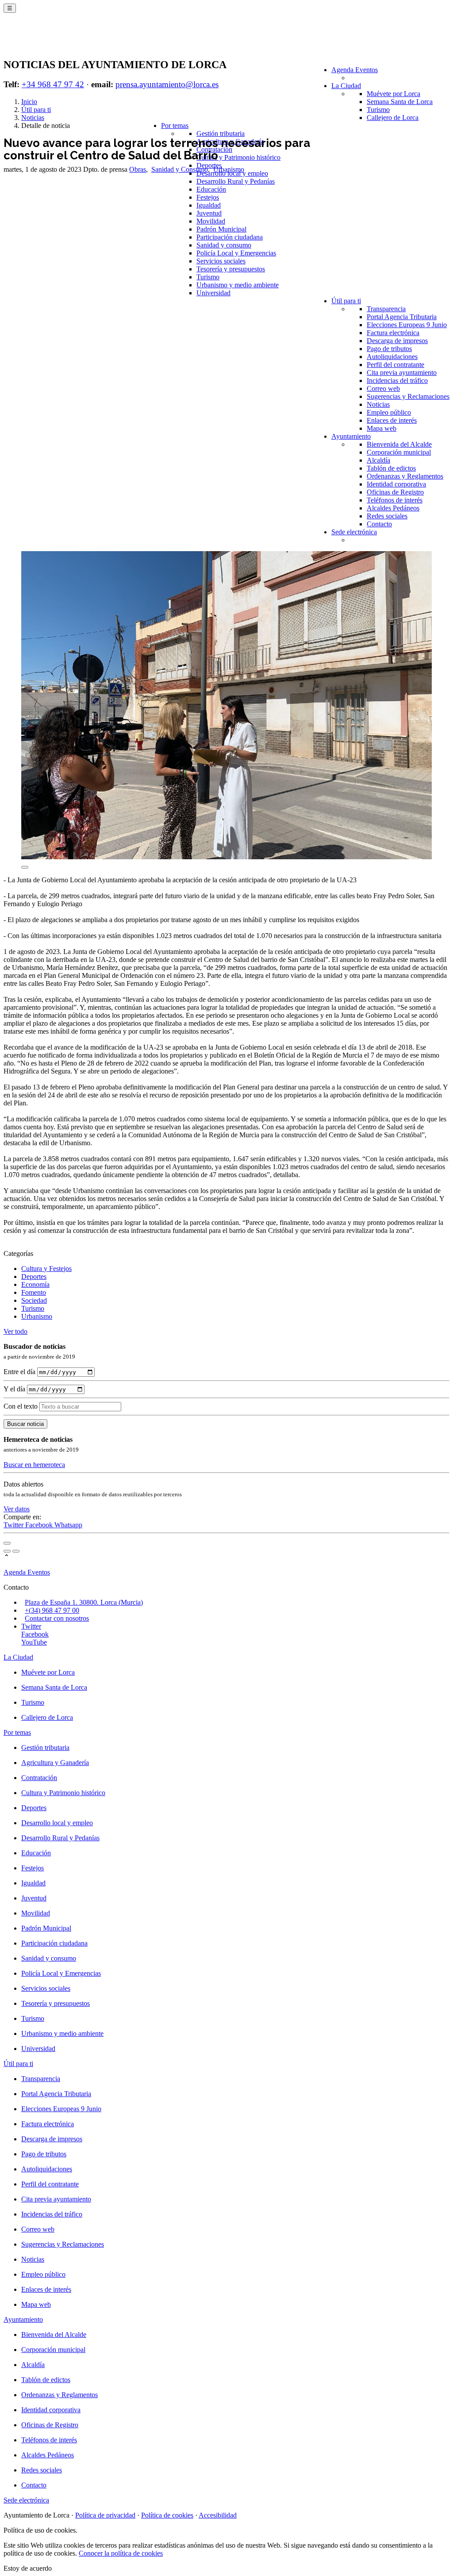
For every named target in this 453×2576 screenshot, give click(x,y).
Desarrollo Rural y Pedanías (236, 181)
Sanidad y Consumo (180, 169)
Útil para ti (346, 301)
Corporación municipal (399, 452)
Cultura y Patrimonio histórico (238, 157)
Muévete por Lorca (393, 94)
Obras (138, 169)
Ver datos (17, 1509)
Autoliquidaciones (392, 357)
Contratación (39, 1778)
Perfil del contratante (395, 365)
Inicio (29, 102)
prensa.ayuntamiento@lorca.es (167, 84)
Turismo (378, 110)
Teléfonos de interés (395, 500)
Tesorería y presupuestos (231, 269)
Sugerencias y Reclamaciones (408, 396)
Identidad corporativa (396, 484)
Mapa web (382, 428)
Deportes (34, 1276)
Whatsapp (68, 1525)
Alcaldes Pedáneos (393, 508)
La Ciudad (346, 86)
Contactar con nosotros (57, 1618)
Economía (35, 1284)
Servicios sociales (221, 261)
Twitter (14, 1525)
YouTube (34, 1642)
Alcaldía (378, 460)
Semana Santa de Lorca (400, 102)
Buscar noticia (25, 1424)
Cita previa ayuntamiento (402, 373)
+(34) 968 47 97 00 (52, 1610)
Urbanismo (229, 169)
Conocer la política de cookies (121, 2553)
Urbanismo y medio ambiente (238, 285)
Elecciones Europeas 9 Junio (407, 325)
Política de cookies (167, 2515)
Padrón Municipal (221, 229)
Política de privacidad (105, 2515)
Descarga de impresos (397, 341)
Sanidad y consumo (224, 245)
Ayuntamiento (351, 436)
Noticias (378, 404)
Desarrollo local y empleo (57, 1823)
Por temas (175, 126)
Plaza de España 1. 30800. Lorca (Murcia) (84, 1602)
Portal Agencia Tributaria (402, 317)
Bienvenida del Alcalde (399, 444)
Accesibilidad (218, 2515)
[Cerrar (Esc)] (7, 1543)
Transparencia (386, 309)
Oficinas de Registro (395, 492)
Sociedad (34, 1300)
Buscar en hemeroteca (34, 1465)
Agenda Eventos (355, 70)
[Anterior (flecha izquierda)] (7, 1551)
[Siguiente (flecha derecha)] (16, 1551)
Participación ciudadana (230, 237)
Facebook (40, 1525)
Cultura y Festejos (46, 1269)
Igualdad (209, 205)
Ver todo (15, 1331)
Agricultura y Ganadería (55, 1763)
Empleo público (389, 412)
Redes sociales (387, 516)
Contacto (379, 524)
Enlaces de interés (392, 420)
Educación (211, 189)
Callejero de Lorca (393, 118)
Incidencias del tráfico (397, 380)
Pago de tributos (389, 349)
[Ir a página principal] (56, 41)
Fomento (34, 1292)
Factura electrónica (393, 333)
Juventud (209, 213)
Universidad (213, 293)
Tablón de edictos (391, 468)
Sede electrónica (354, 532)
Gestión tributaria (221, 133)
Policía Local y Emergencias (236, 253)
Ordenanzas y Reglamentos (405, 476)
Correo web (383, 388)
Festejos (208, 197)
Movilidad (211, 221)
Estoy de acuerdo (28, 2568)
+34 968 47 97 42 (53, 84)
